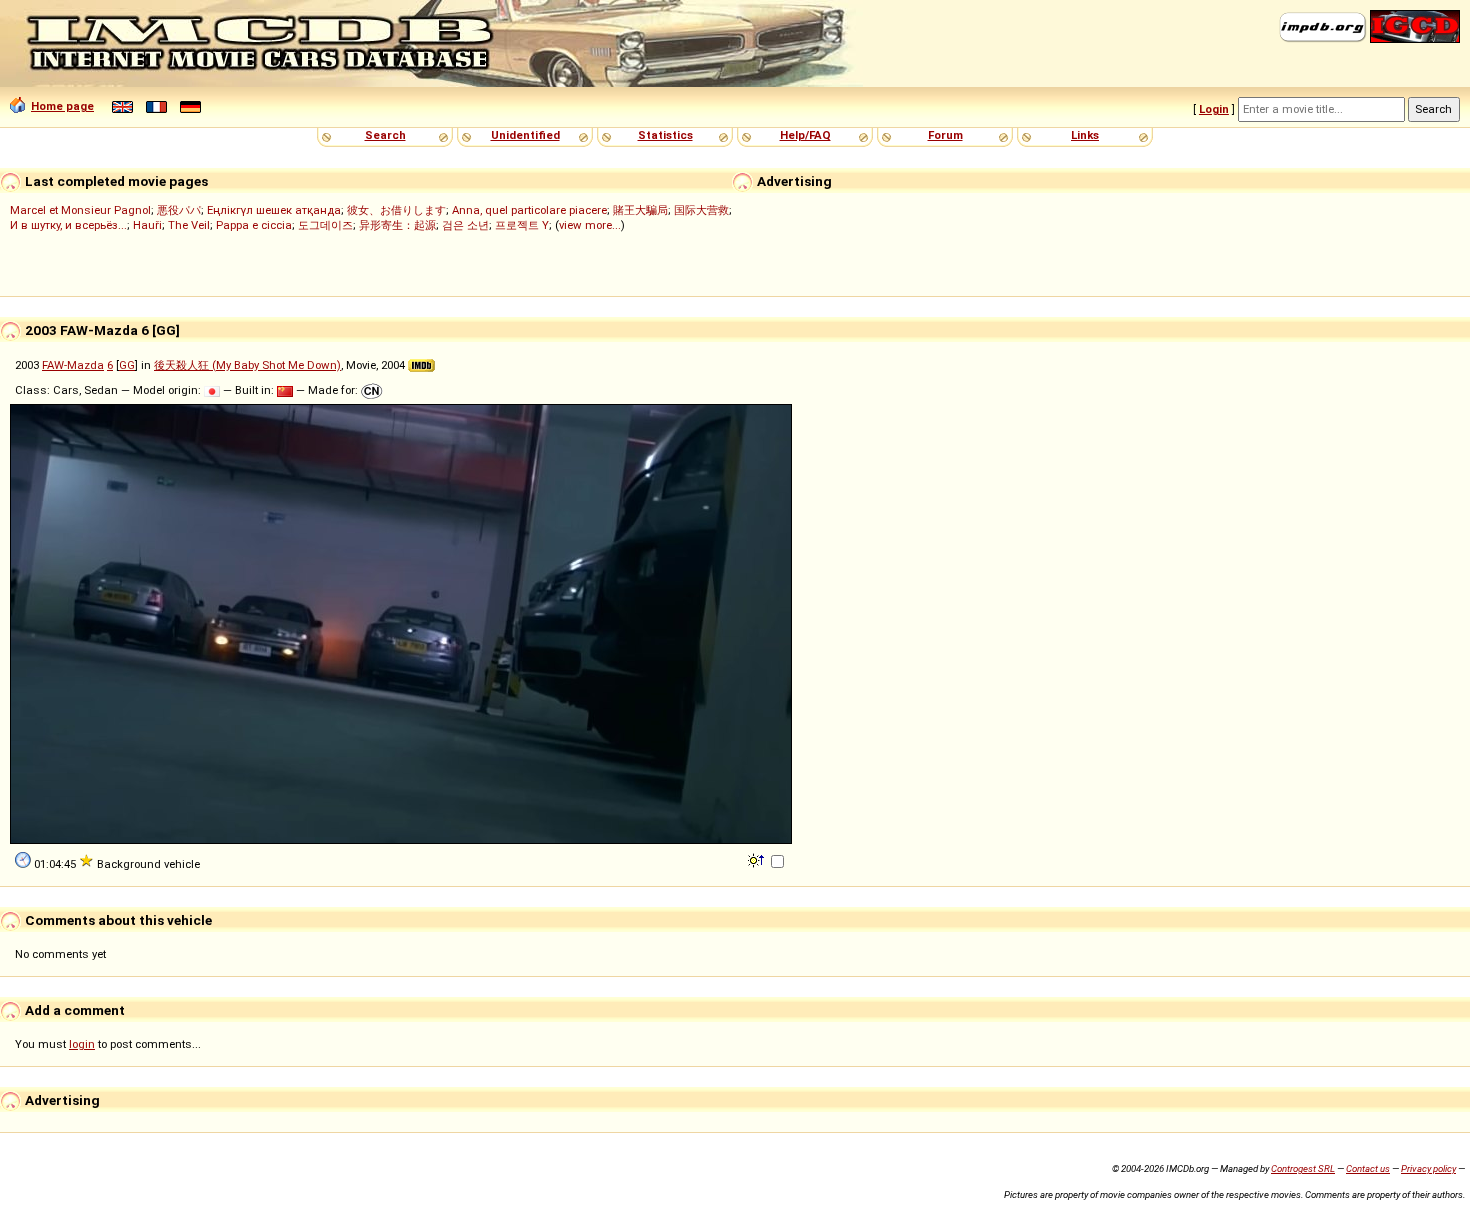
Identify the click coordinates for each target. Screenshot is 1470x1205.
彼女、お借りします (396, 210)
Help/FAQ (805, 135)
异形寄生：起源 (397, 225)
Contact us (1368, 1168)
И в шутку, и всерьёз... (68, 225)
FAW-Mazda (73, 365)
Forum (945, 135)
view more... (590, 225)
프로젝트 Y (522, 225)
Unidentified (525, 135)
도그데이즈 (325, 225)
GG (127, 365)
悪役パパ (179, 210)
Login (1214, 109)
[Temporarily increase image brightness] (757, 859)
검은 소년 (465, 225)
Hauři (147, 225)
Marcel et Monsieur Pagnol (80, 210)
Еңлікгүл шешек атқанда (274, 210)
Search (385, 135)
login (82, 1044)
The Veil (189, 225)
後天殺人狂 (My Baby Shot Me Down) (247, 365)
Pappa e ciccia (254, 225)
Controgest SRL (1303, 1168)
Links (1085, 135)
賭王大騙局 (640, 210)
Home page (62, 106)
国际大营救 (701, 210)
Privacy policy (1428, 1168)
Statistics (665, 135)
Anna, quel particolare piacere (529, 210)
